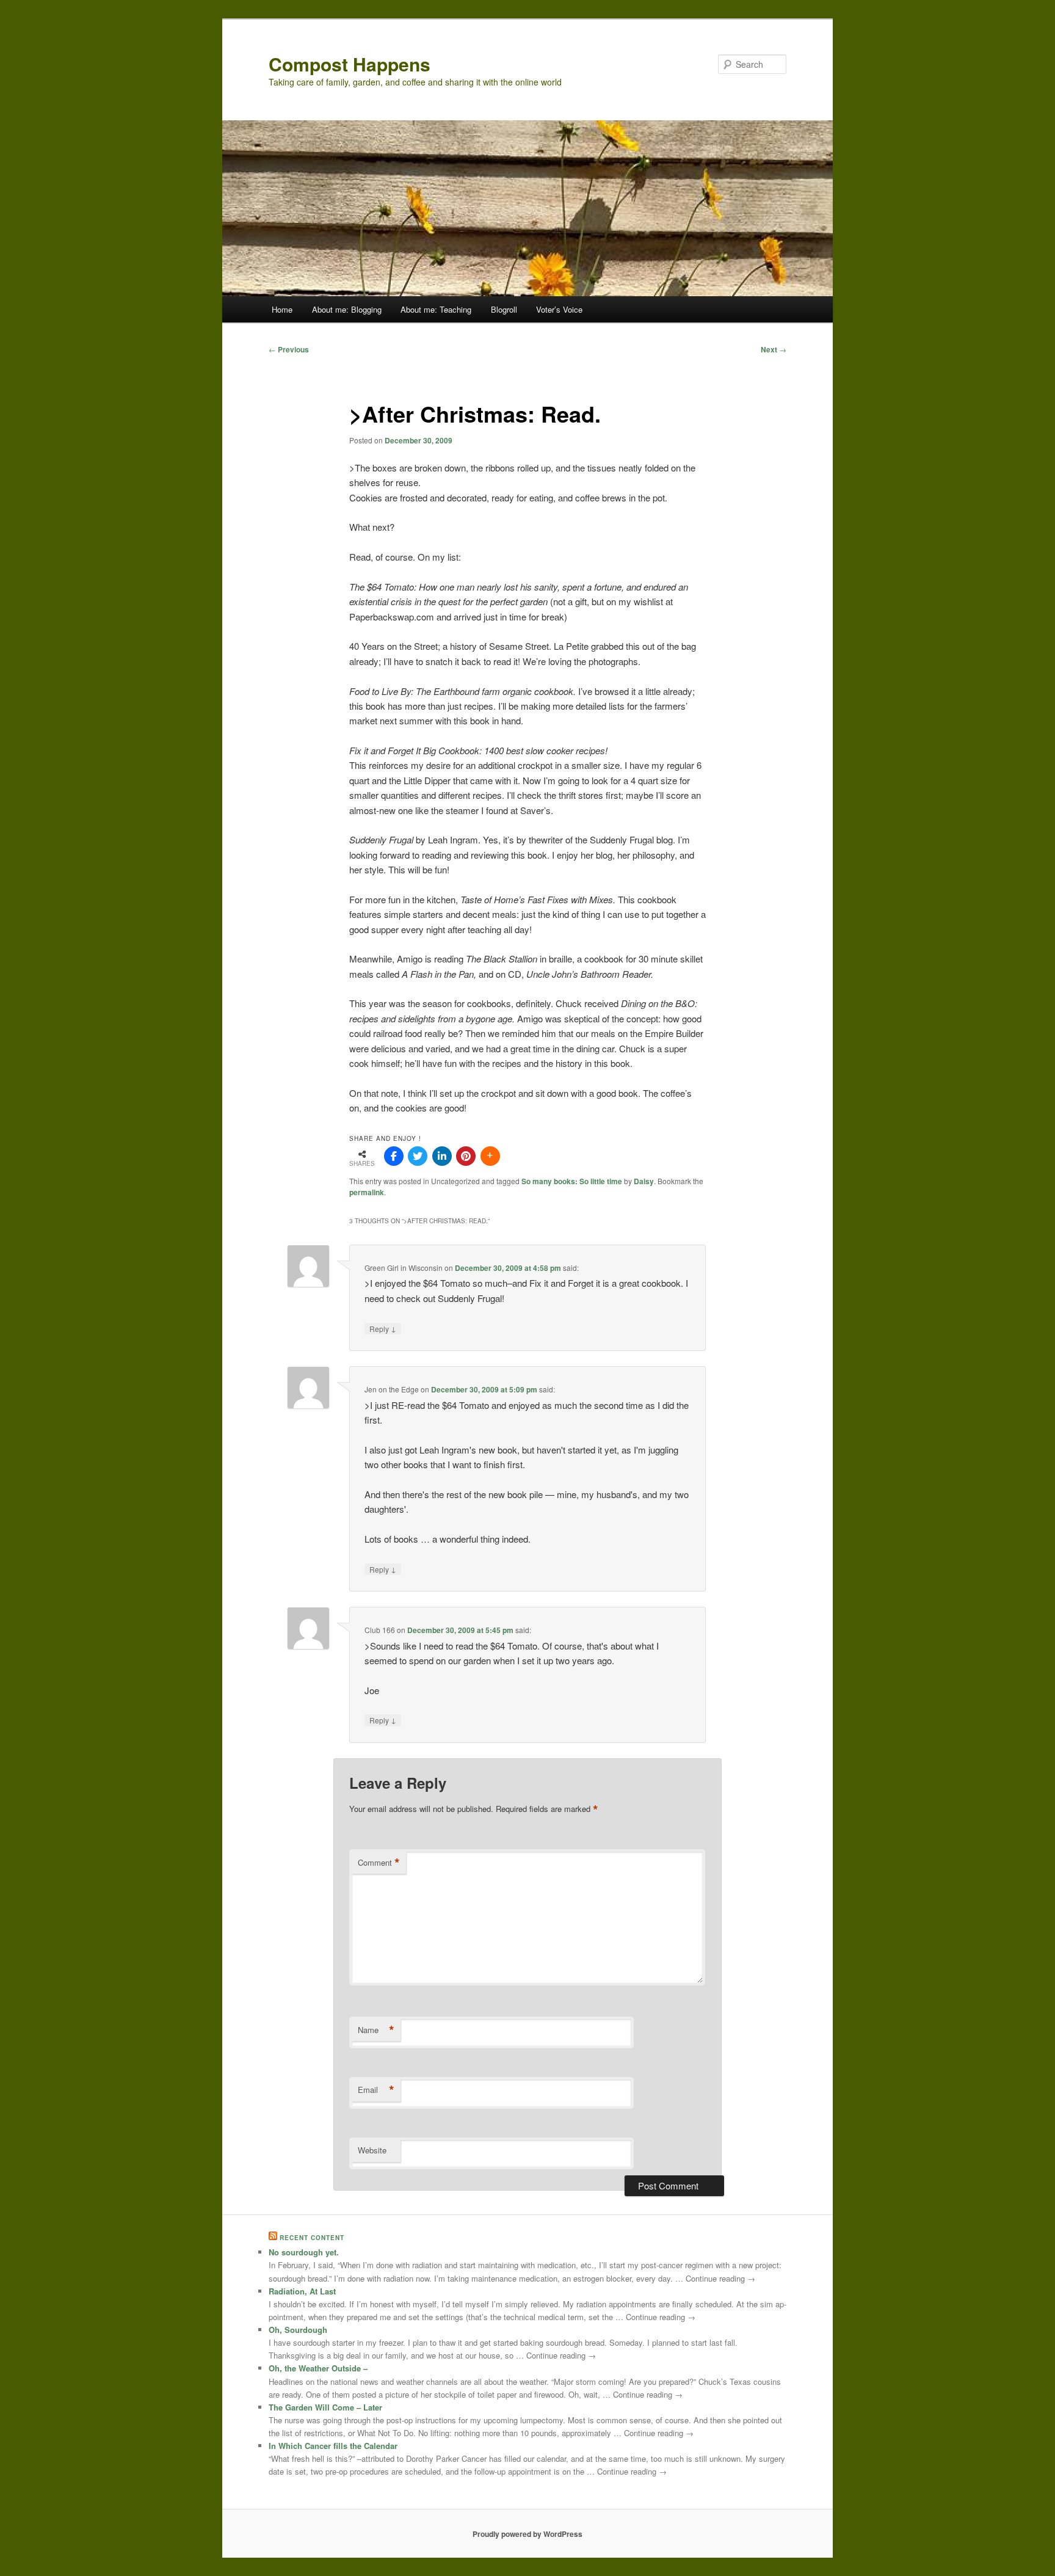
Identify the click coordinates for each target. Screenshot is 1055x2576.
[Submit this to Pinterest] (466, 1156)
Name (376, 2030)
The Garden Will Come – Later (325, 2407)
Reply (383, 1328)
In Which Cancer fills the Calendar (333, 2446)
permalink (367, 1192)
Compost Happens (350, 64)
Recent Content (312, 2238)
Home (282, 309)
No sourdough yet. (304, 2252)
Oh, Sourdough (298, 2330)
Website (372, 2150)
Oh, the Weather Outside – (318, 2368)
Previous (289, 349)
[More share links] (490, 1156)
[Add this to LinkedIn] (442, 1156)
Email (376, 2090)
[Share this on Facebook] (394, 1156)
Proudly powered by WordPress (527, 2534)
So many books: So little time (572, 1181)
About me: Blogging (347, 309)
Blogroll (504, 309)
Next (774, 349)
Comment (379, 1863)
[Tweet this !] (418, 1156)
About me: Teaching (436, 309)
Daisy (644, 1181)
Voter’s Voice (559, 309)
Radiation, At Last (302, 2291)
